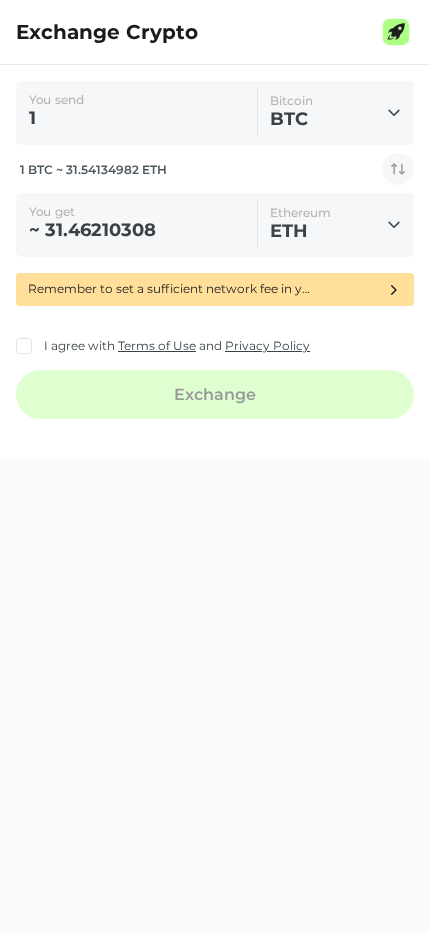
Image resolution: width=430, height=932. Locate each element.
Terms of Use (157, 345)
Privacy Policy (267, 345)
